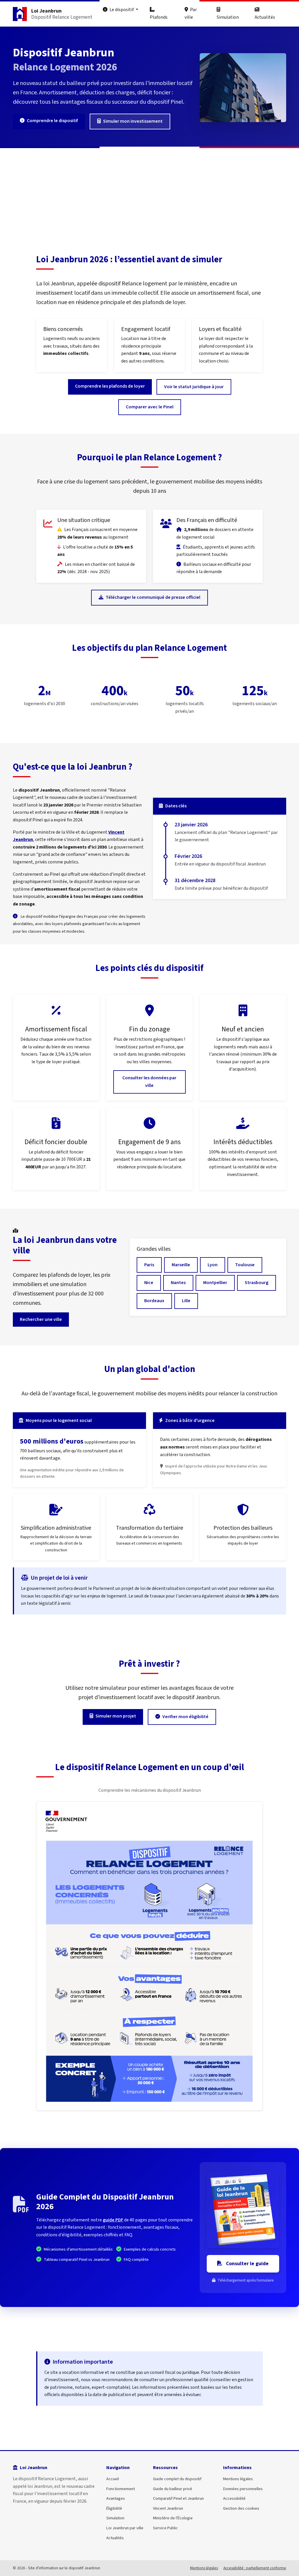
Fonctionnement (121, 2489)
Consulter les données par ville (149, 1082)
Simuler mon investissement (133, 121)
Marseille (181, 1265)
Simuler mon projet (116, 1716)
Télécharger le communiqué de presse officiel (153, 597)
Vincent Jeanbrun (168, 2508)
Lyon (213, 1265)
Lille (186, 1301)
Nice (149, 1283)
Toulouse (245, 1265)
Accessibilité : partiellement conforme (255, 2568)
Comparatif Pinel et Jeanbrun (178, 2498)
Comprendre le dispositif (52, 121)
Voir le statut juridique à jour (194, 387)
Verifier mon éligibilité (185, 1717)
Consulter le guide (247, 2264)
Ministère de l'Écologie (173, 2518)
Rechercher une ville (41, 1319)
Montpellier (215, 1283)
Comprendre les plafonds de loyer (110, 386)
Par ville (191, 13)
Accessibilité (234, 2498)
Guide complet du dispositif (177, 2479)
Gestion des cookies (241, 2508)
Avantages (116, 2498)
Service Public (165, 2528)
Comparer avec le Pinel (150, 407)
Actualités (265, 17)
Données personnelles (243, 2489)
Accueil (113, 2479)
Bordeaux (154, 1301)
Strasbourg (257, 1283)
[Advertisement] (149, 192)
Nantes (178, 1283)
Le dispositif (122, 10)
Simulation (228, 17)
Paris (149, 1265)
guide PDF (113, 2220)
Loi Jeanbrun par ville (125, 2528)
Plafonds (159, 17)
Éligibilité (114, 2508)
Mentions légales (238, 2479)
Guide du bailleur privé (173, 2489)
